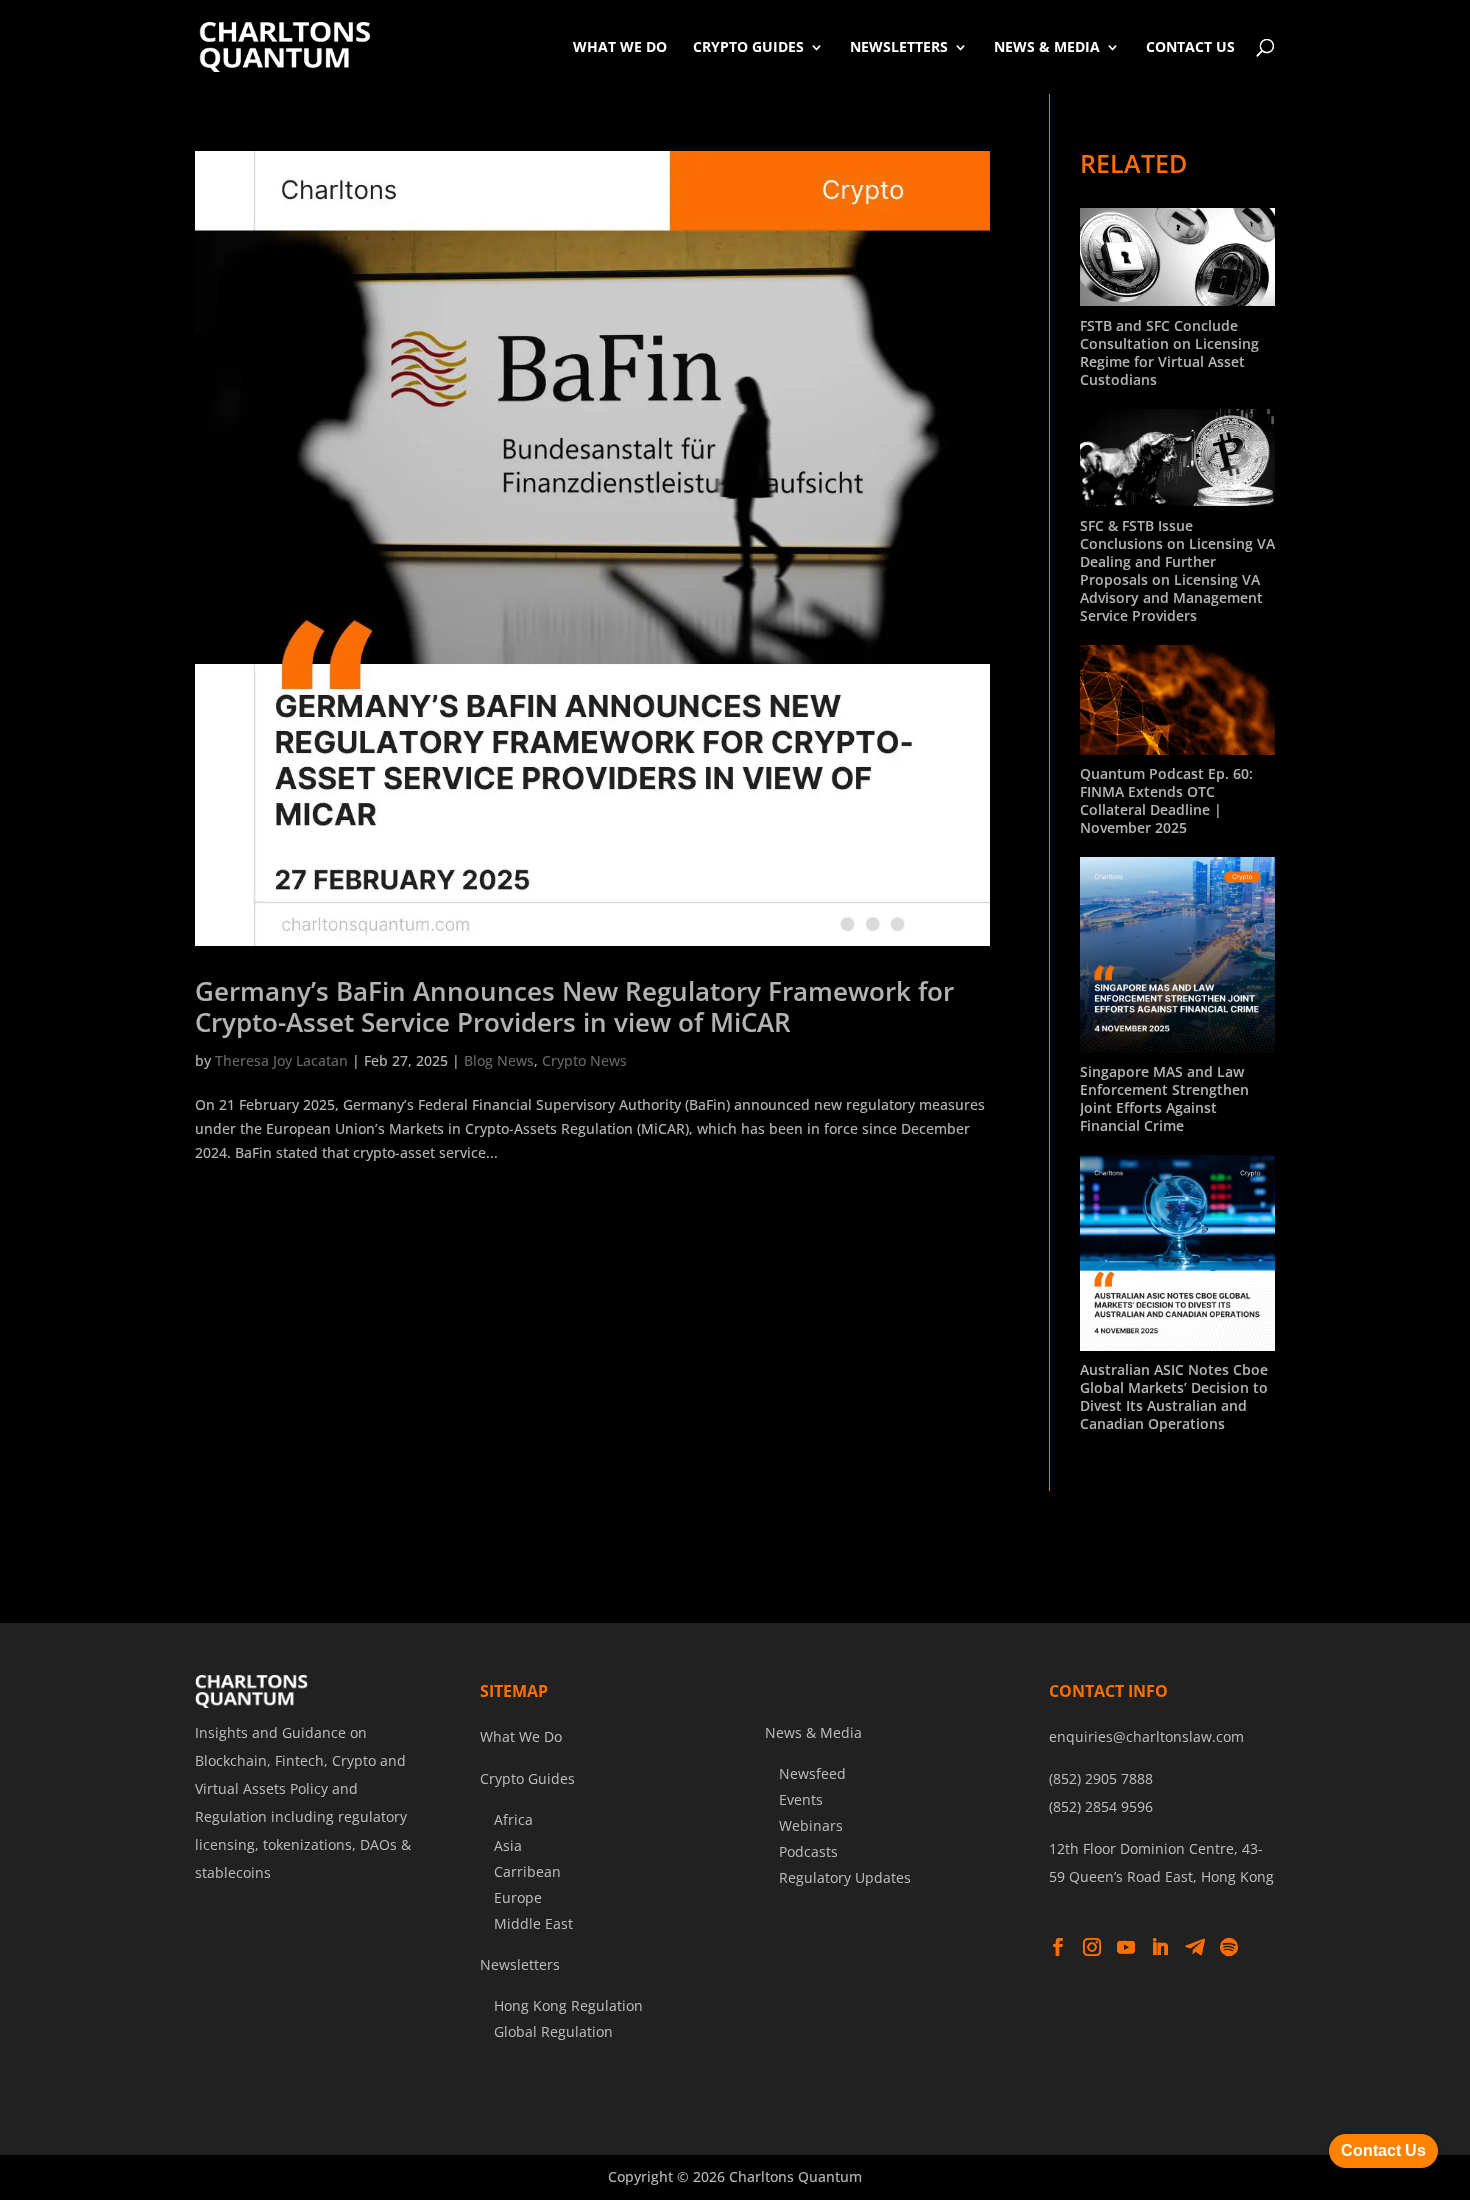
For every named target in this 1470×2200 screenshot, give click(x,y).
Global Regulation (553, 2031)
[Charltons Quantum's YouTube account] (1126, 1948)
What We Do (620, 46)
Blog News (499, 1060)
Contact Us (1190, 46)
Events (801, 1799)
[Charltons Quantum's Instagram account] (1092, 1948)
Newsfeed (812, 1773)
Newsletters (899, 46)
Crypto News (584, 1060)
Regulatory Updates (845, 1877)
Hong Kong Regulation (568, 2005)
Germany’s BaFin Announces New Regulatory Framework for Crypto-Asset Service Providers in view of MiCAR (574, 1007)
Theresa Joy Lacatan (281, 1060)
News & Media (1047, 46)
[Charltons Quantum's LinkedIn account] (1160, 1948)
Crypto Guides (748, 46)
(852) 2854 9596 (1101, 1806)
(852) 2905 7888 (1101, 1778)
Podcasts (808, 1851)
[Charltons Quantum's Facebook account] (1058, 1948)
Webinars (811, 1825)
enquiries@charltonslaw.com (1146, 1736)
